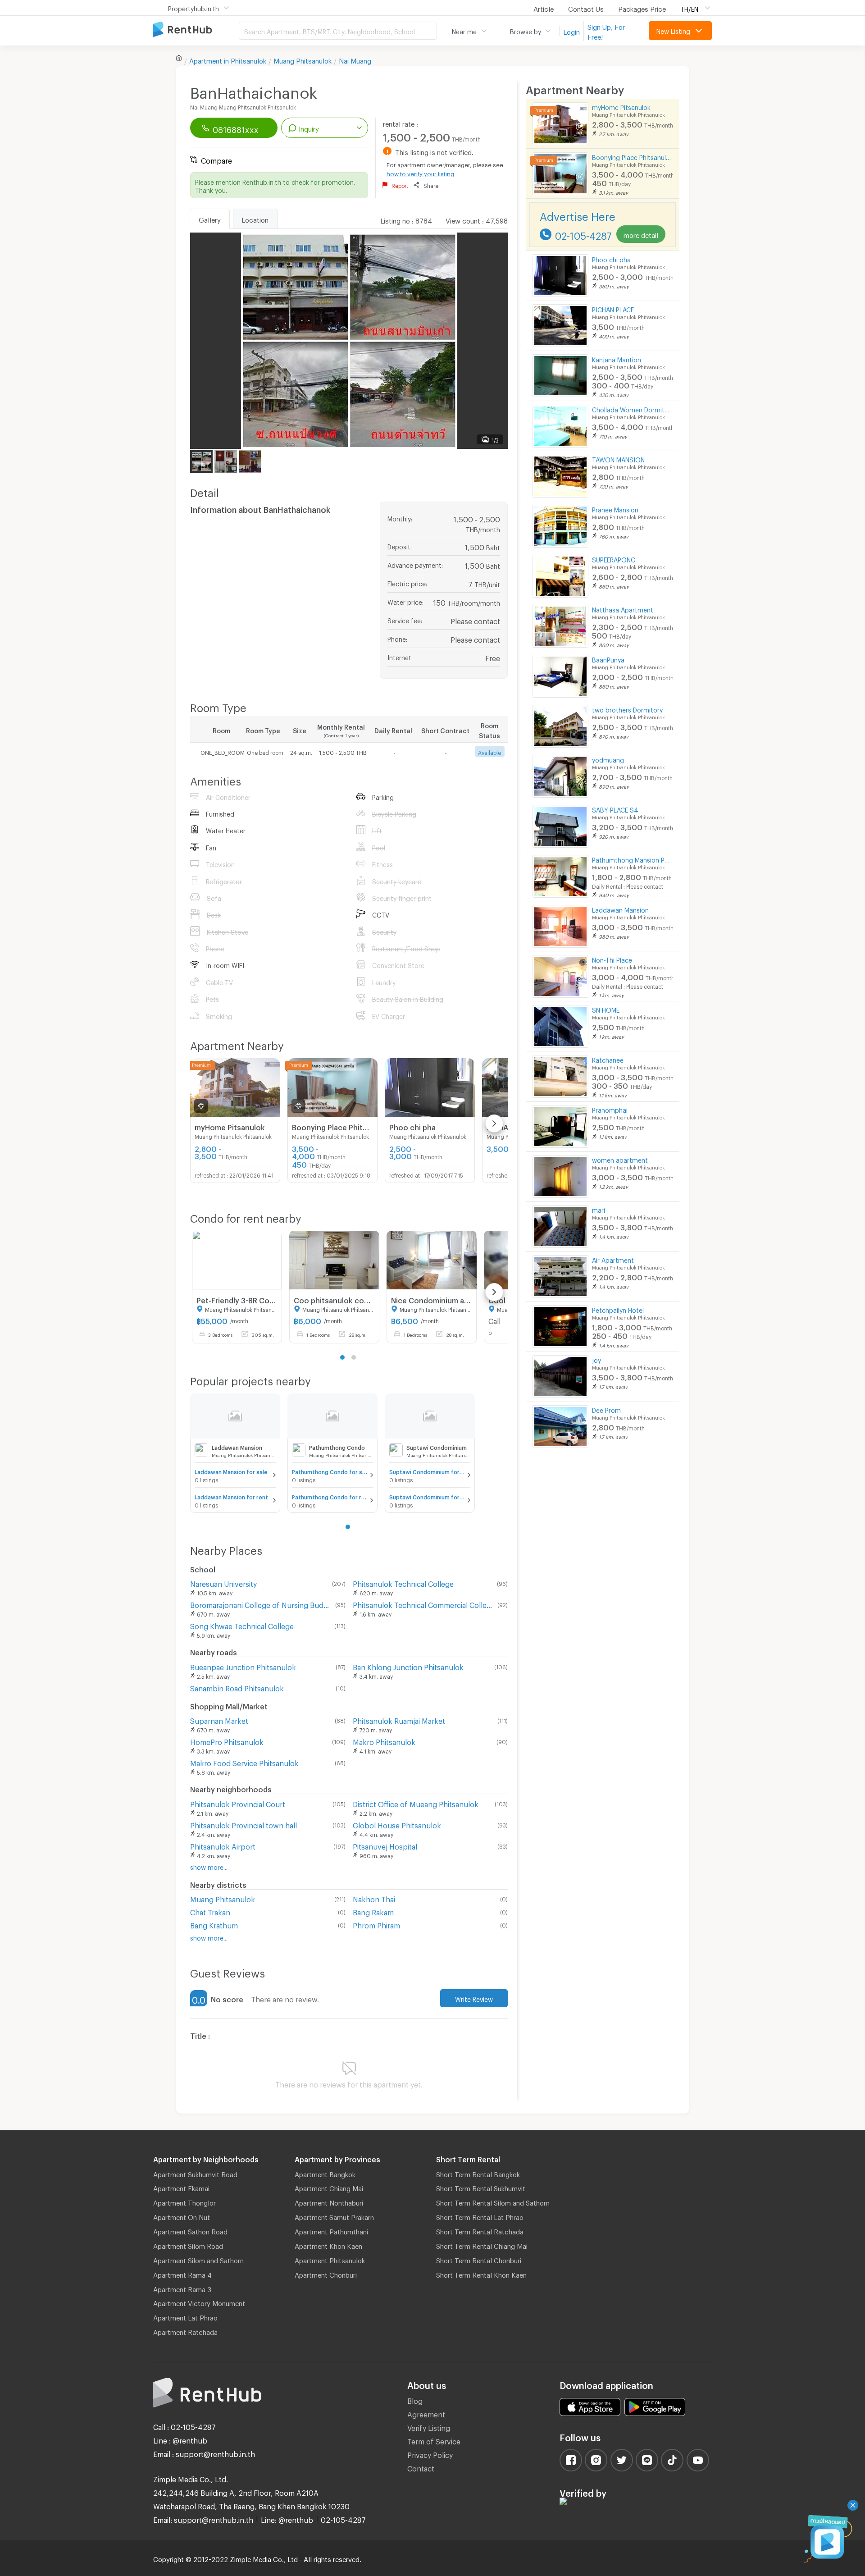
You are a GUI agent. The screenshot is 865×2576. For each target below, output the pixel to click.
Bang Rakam (373, 1911)
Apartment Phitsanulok (330, 2259)
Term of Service (434, 2440)
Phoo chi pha (611, 258)
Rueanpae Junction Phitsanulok (243, 1666)
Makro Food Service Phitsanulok (244, 1762)
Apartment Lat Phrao (185, 2316)
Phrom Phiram (376, 1924)
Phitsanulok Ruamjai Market (399, 1720)
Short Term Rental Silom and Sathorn (493, 2201)
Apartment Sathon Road (190, 2230)
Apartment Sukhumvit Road (195, 2173)
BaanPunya (608, 659)
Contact (421, 2467)
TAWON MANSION (618, 459)
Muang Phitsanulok (303, 59)
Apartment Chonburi (326, 2274)
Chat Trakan (210, 1911)
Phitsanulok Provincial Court (238, 1803)
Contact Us (586, 8)
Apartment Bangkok (325, 2173)
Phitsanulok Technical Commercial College (423, 1604)
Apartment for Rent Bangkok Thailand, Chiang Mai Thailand (196, 30)
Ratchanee (608, 1059)
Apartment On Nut (182, 2216)
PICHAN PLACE (613, 308)
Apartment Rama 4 (182, 2274)
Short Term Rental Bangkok (478, 2173)
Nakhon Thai (374, 1898)
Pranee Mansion (615, 509)
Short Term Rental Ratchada (480, 2230)
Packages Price (642, 8)
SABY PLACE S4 (615, 809)
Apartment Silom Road (188, 2245)
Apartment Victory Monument (199, 2302)
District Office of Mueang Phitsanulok (416, 1803)
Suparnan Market (219, 1720)
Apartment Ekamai (181, 2187)
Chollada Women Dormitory (632, 409)
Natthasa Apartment (623, 609)
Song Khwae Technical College (242, 1625)
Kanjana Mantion (617, 359)
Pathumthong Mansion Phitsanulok (632, 859)
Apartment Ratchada (185, 2331)
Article (544, 8)
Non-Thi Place (612, 959)
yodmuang (608, 759)
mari (599, 1209)
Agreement (426, 2413)
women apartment (620, 1159)
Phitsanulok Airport (223, 1845)
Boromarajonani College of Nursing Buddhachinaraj (261, 1604)
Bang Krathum (214, 1924)
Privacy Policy (430, 2454)
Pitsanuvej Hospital (385, 1845)
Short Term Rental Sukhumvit (481, 2187)
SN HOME (606, 1009)
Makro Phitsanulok (384, 1741)
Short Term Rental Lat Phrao (480, 2216)
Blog (415, 2400)
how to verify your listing (420, 173)
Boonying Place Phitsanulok (632, 156)
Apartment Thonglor (184, 2201)
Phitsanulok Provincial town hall (244, 1824)
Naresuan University (223, 1583)
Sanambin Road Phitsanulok (237, 1687)
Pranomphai (610, 1109)
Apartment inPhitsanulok (228, 59)
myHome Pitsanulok (621, 106)
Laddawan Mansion (620, 909)
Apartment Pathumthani (331, 2230)
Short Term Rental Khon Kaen (481, 2274)
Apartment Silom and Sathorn (198, 2259)
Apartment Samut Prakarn (334, 2216)
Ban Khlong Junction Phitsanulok (408, 1666)
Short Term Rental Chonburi (479, 2259)
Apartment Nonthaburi (329, 2201)
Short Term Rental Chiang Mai (482, 2245)
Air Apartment (613, 1259)
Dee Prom (606, 1409)
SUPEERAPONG (614, 559)
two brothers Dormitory (627, 709)
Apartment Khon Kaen (328, 2245)
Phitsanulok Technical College (403, 1583)
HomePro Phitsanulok (227, 1741)
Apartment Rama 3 (182, 2288)
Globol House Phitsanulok (397, 1824)
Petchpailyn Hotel (618, 1309)
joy (596, 1359)
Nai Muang (355, 59)
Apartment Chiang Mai (329, 2187)
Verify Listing (429, 2427)
